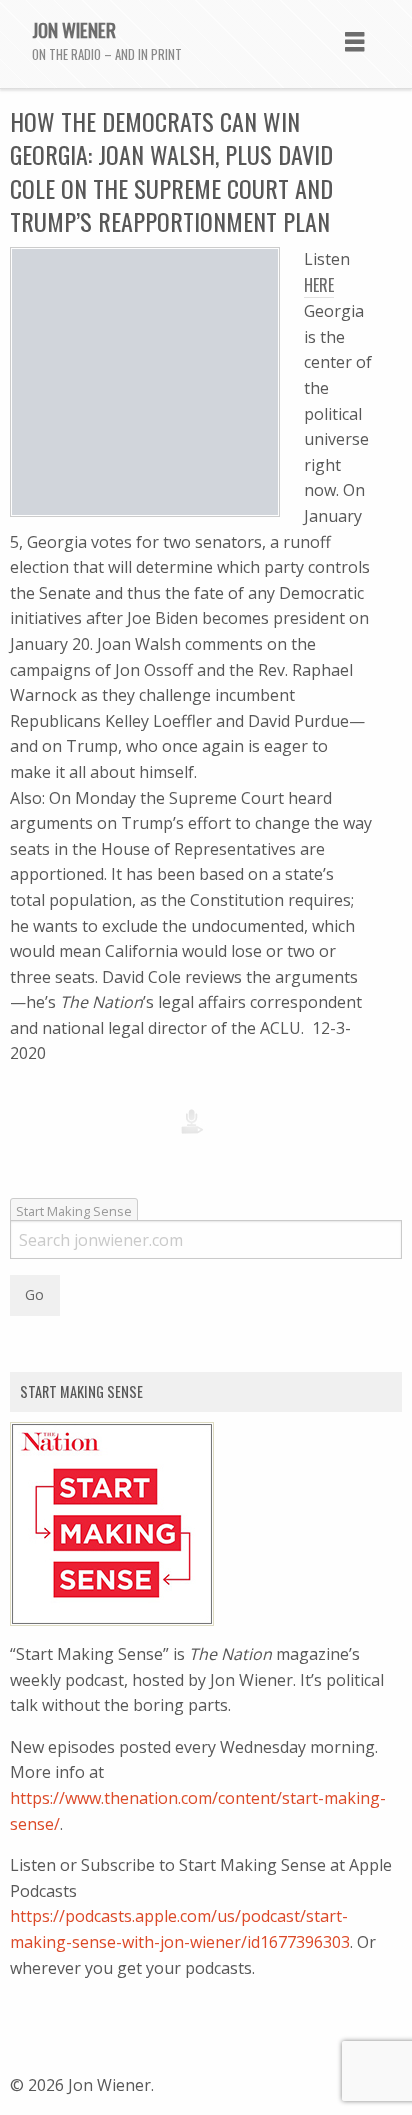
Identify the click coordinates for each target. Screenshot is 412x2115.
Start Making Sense (74, 1211)
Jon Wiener (74, 29)
